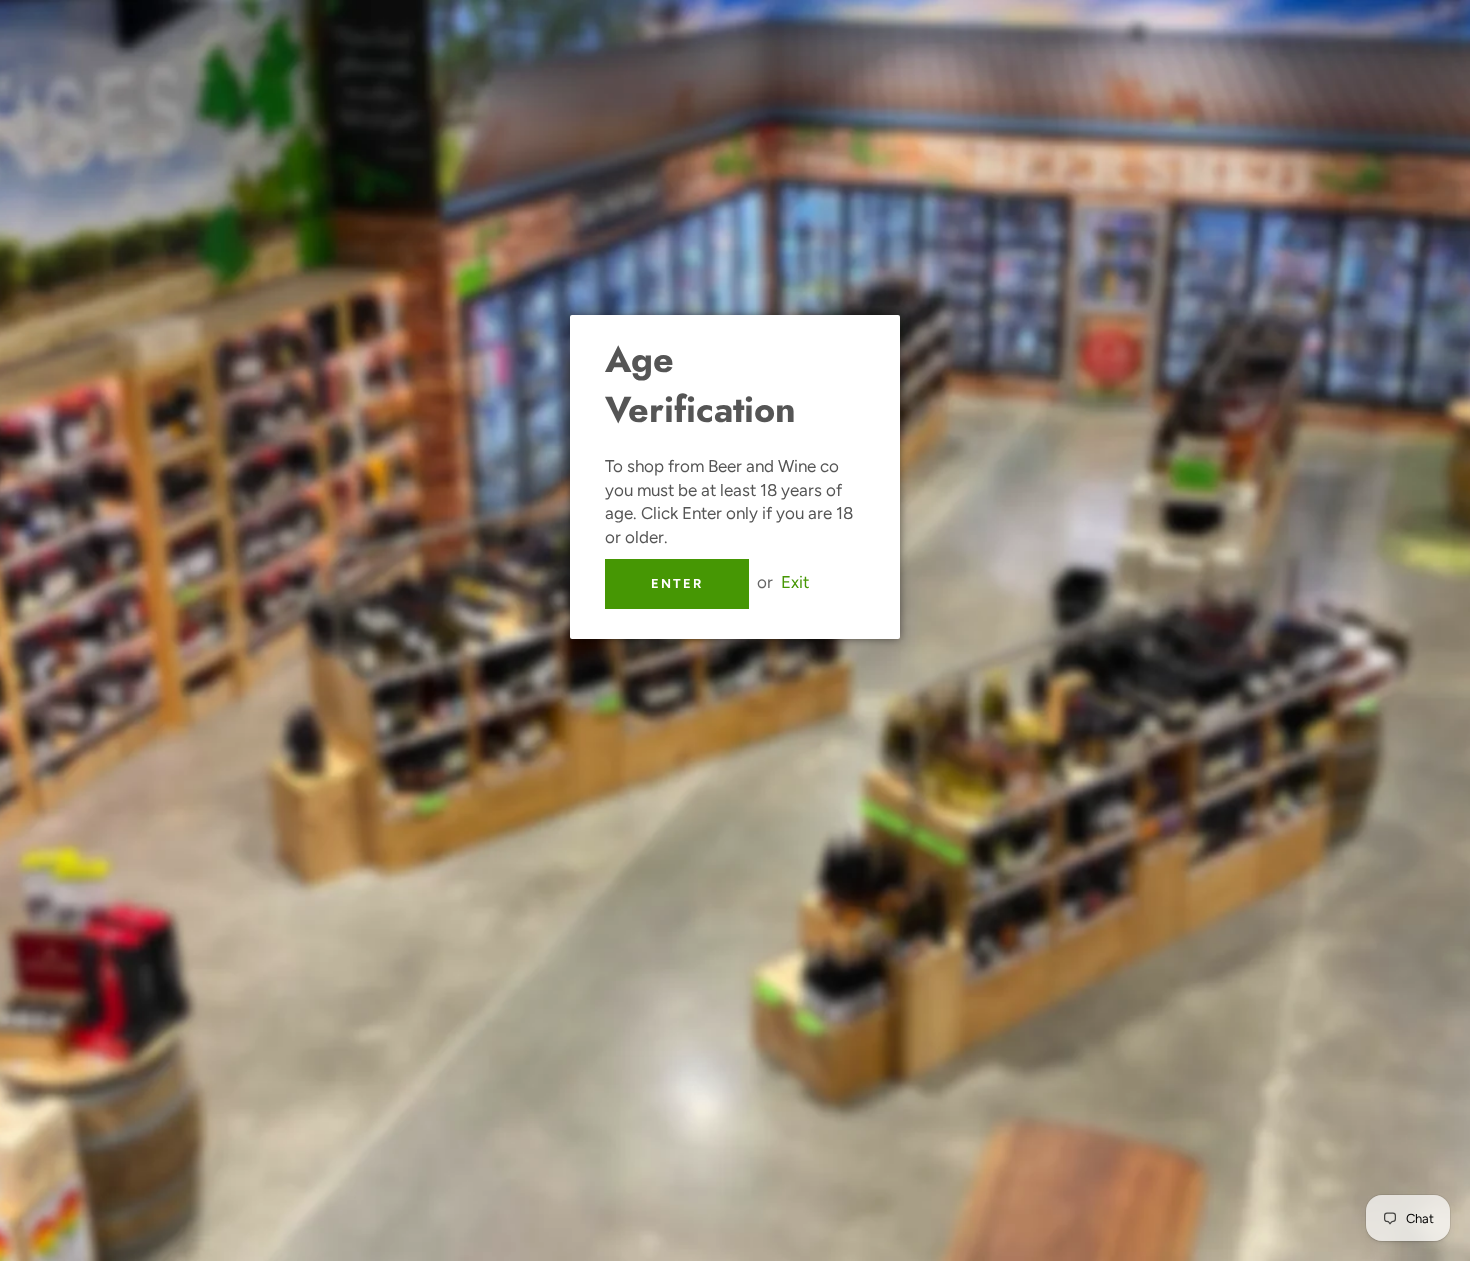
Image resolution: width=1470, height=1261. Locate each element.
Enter (677, 583)
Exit (795, 582)
